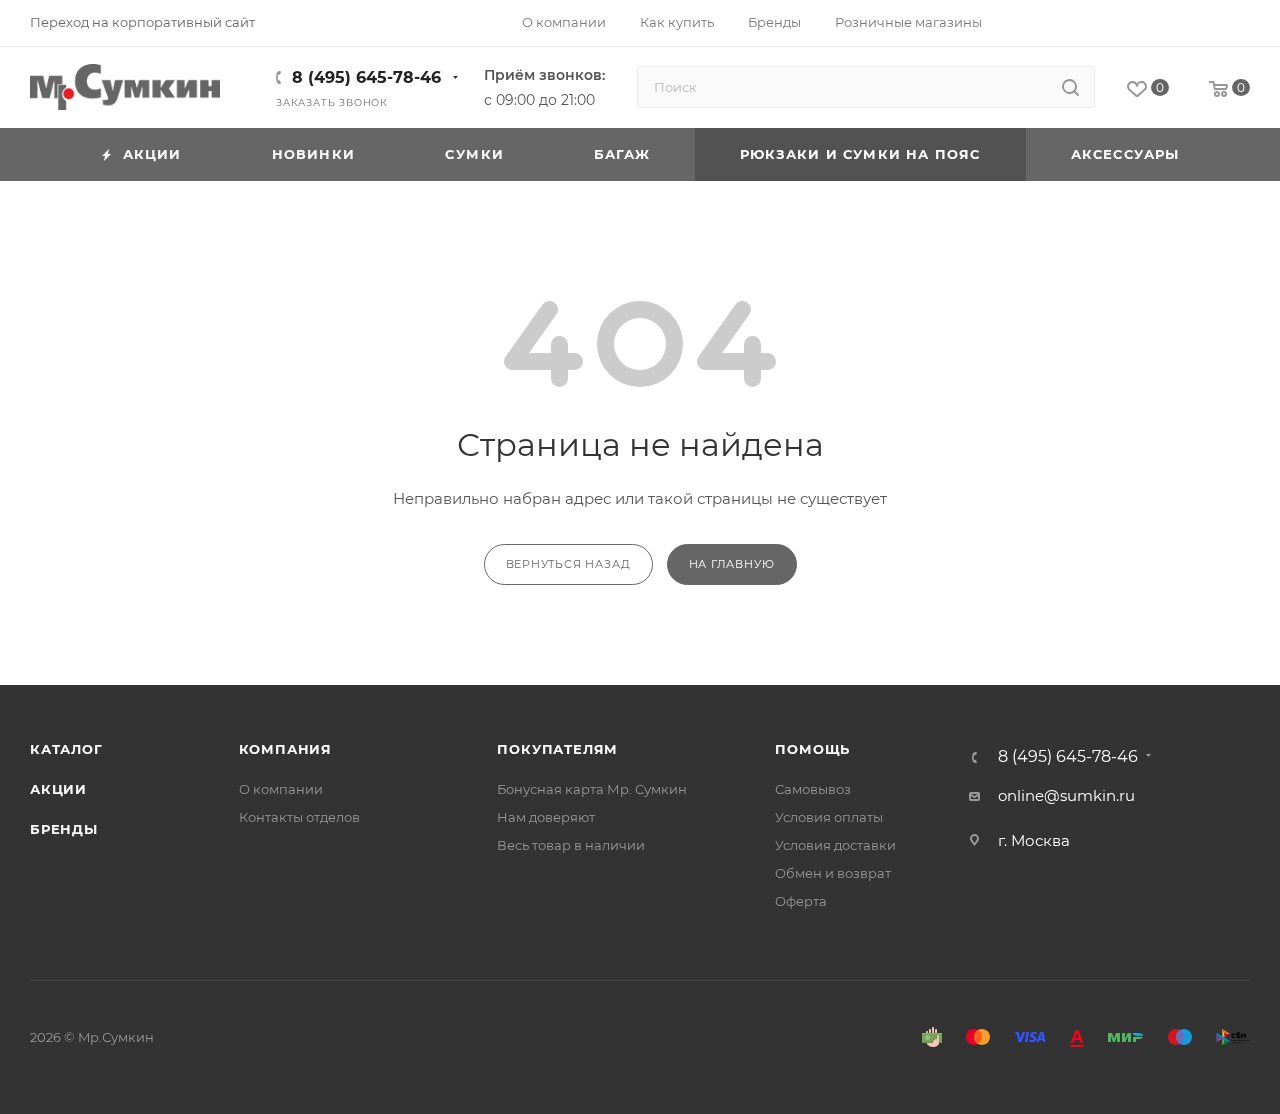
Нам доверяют (546, 817)
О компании (281, 789)
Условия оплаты (829, 817)
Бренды (64, 829)
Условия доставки (835, 845)
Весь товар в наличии (571, 845)
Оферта (801, 901)
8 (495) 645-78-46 (366, 77)
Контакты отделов (299, 817)
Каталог (66, 749)
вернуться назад (568, 564)
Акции (58, 789)
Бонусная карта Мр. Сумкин (592, 789)
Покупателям (557, 749)
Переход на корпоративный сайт (142, 22)
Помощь (812, 749)
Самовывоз (813, 789)
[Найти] (1070, 87)
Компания (285, 749)
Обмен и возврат (833, 873)
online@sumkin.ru (1066, 795)
